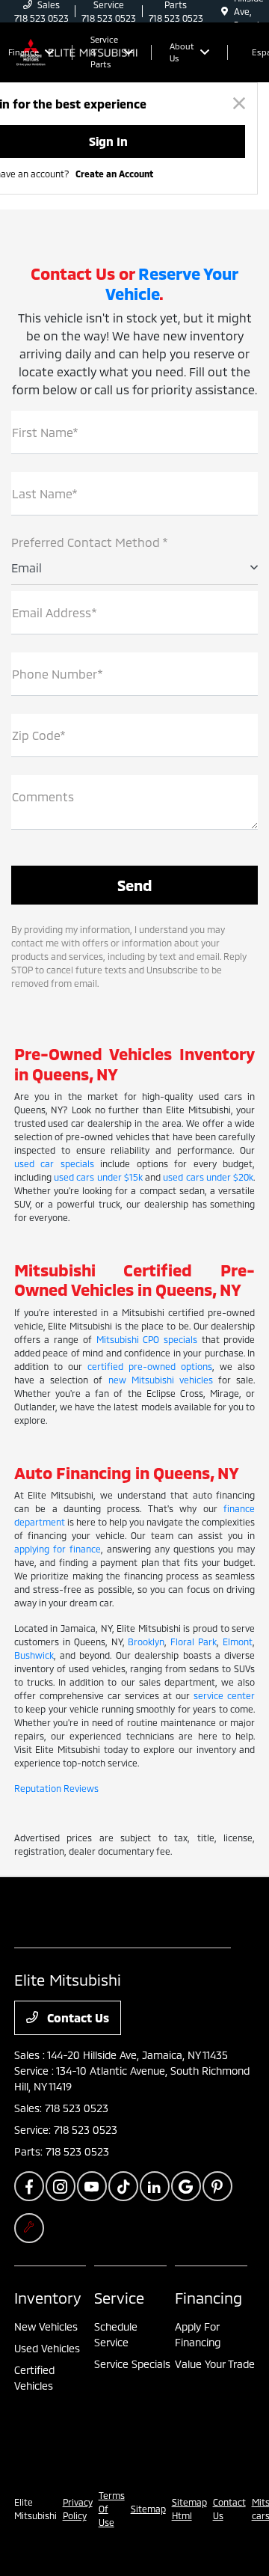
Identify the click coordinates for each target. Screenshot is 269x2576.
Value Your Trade (215, 2364)
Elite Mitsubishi (35, 2509)
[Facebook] (29, 2186)
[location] (225, 11)
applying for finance (58, 1549)
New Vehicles (46, 2326)
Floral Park (194, 1642)
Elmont (238, 1642)
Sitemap (148, 2509)
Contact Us (77, 2017)
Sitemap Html (189, 2509)
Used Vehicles (47, 2348)
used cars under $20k (208, 1177)
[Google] (186, 2186)
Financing (208, 2298)
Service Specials (132, 2364)
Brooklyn (146, 1642)
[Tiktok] (123, 2186)
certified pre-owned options (150, 1366)
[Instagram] (61, 2186)
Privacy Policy (78, 2509)
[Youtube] (92, 2186)
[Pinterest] (217, 2186)
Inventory (48, 2298)
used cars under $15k (98, 1177)
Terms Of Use (112, 2509)
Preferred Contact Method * (90, 542)
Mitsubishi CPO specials (147, 1339)
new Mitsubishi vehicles (161, 1380)
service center (224, 1695)
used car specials (54, 1163)
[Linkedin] (155, 2186)
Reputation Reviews (56, 1788)
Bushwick (34, 1655)
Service (119, 2298)
